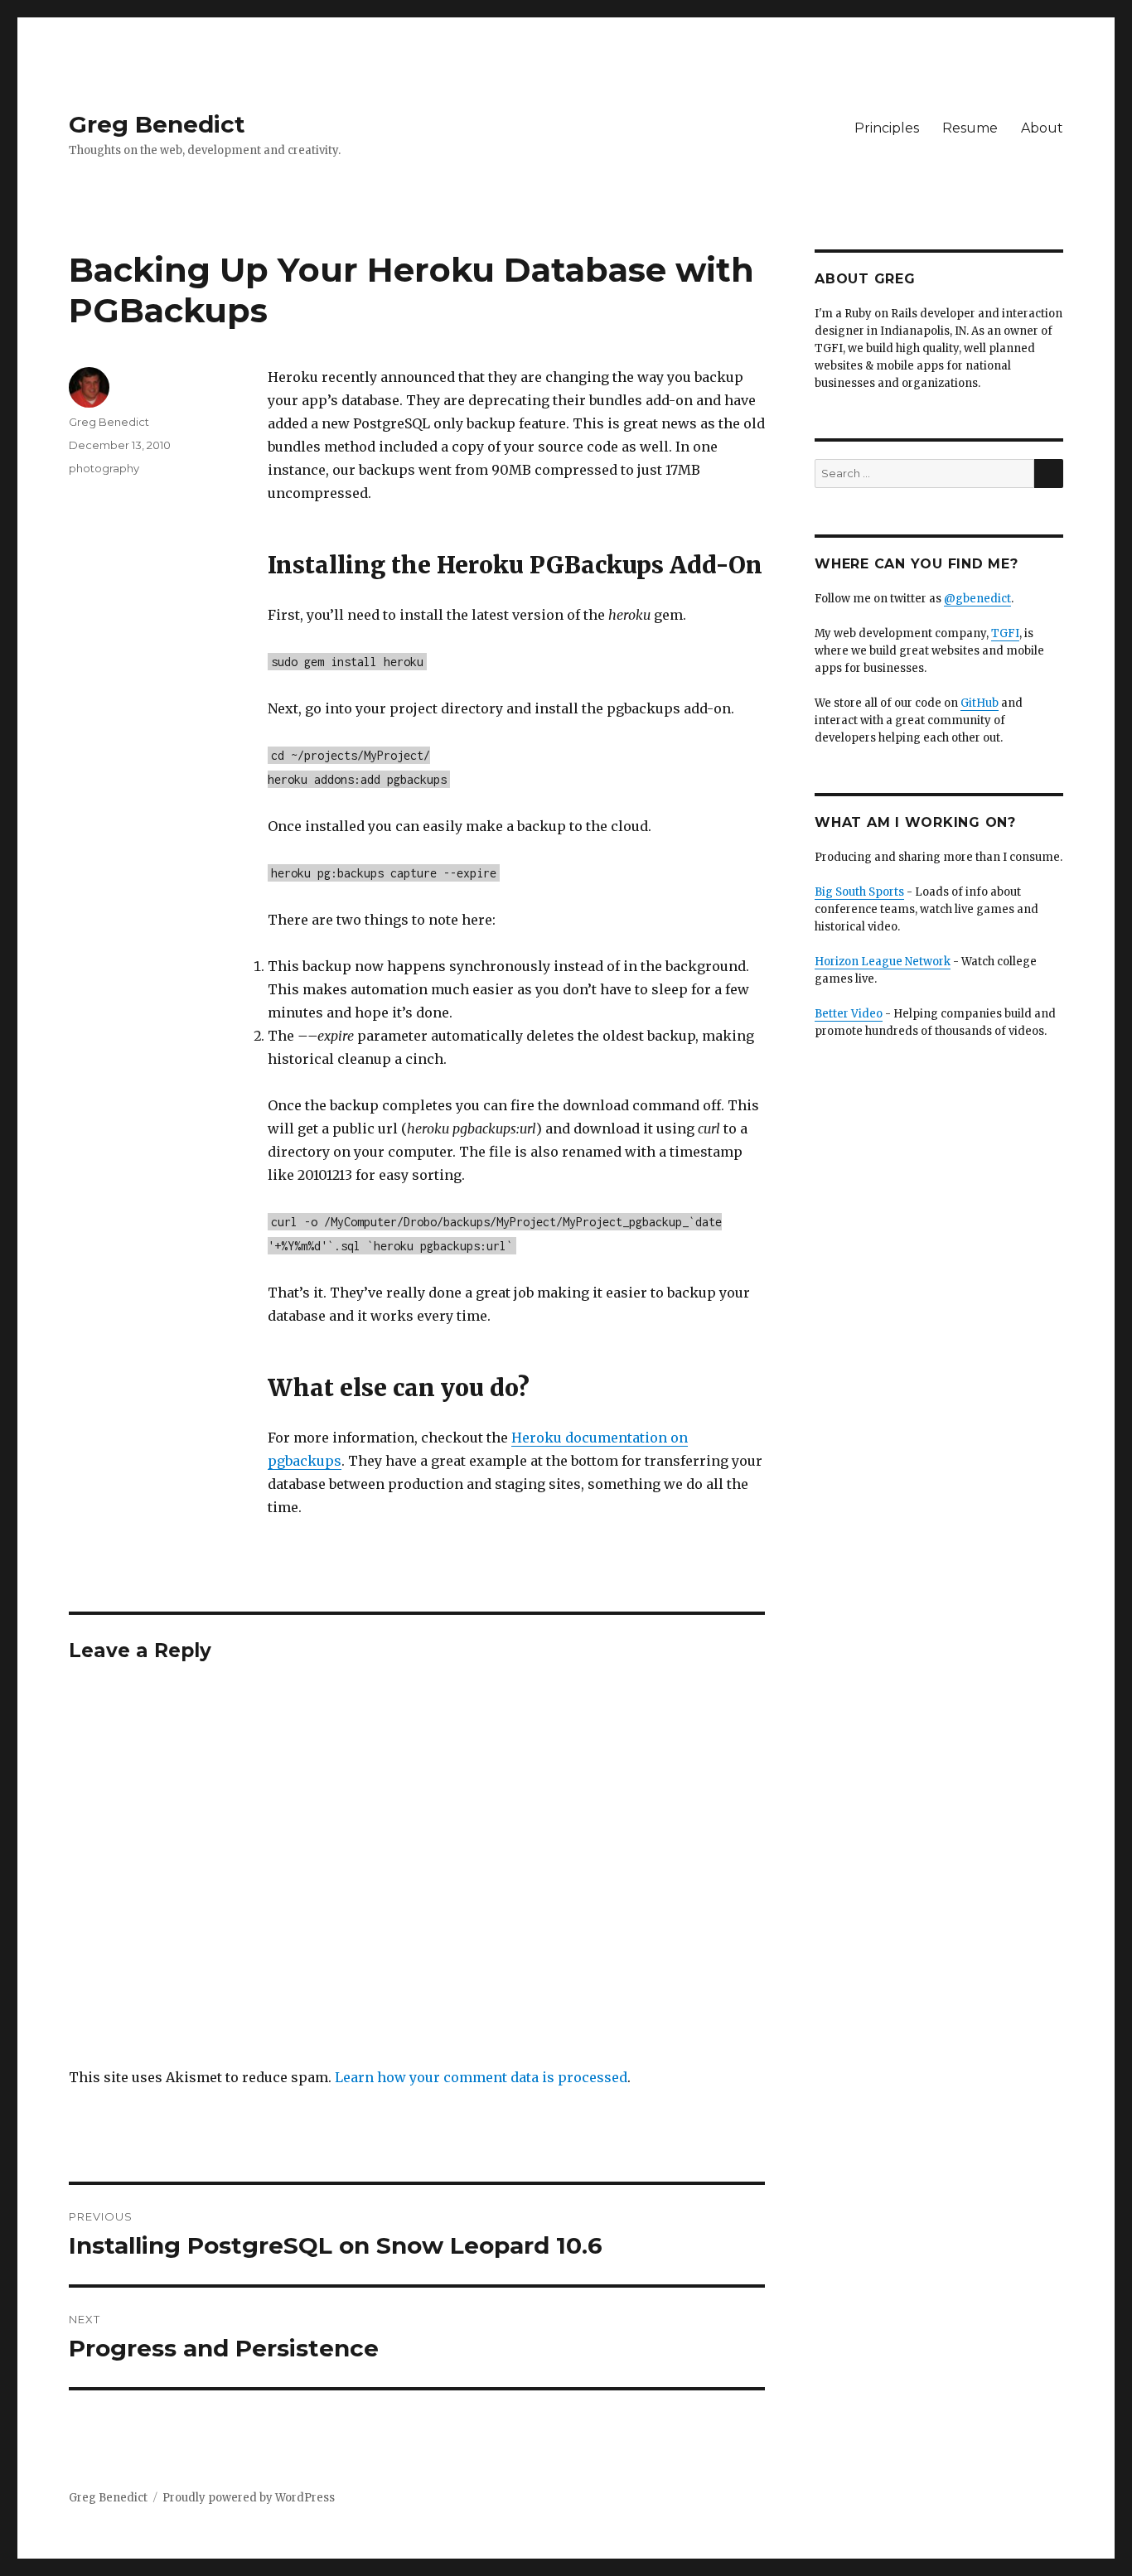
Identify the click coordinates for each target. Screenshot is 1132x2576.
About (1042, 128)
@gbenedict (977, 599)
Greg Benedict (157, 124)
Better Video (849, 1014)
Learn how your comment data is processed (481, 2077)
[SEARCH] (1049, 474)
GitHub (980, 703)
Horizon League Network (883, 962)
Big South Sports (859, 892)
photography (104, 468)
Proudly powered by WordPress (249, 2498)
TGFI (1005, 633)
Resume (970, 128)
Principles (887, 128)
